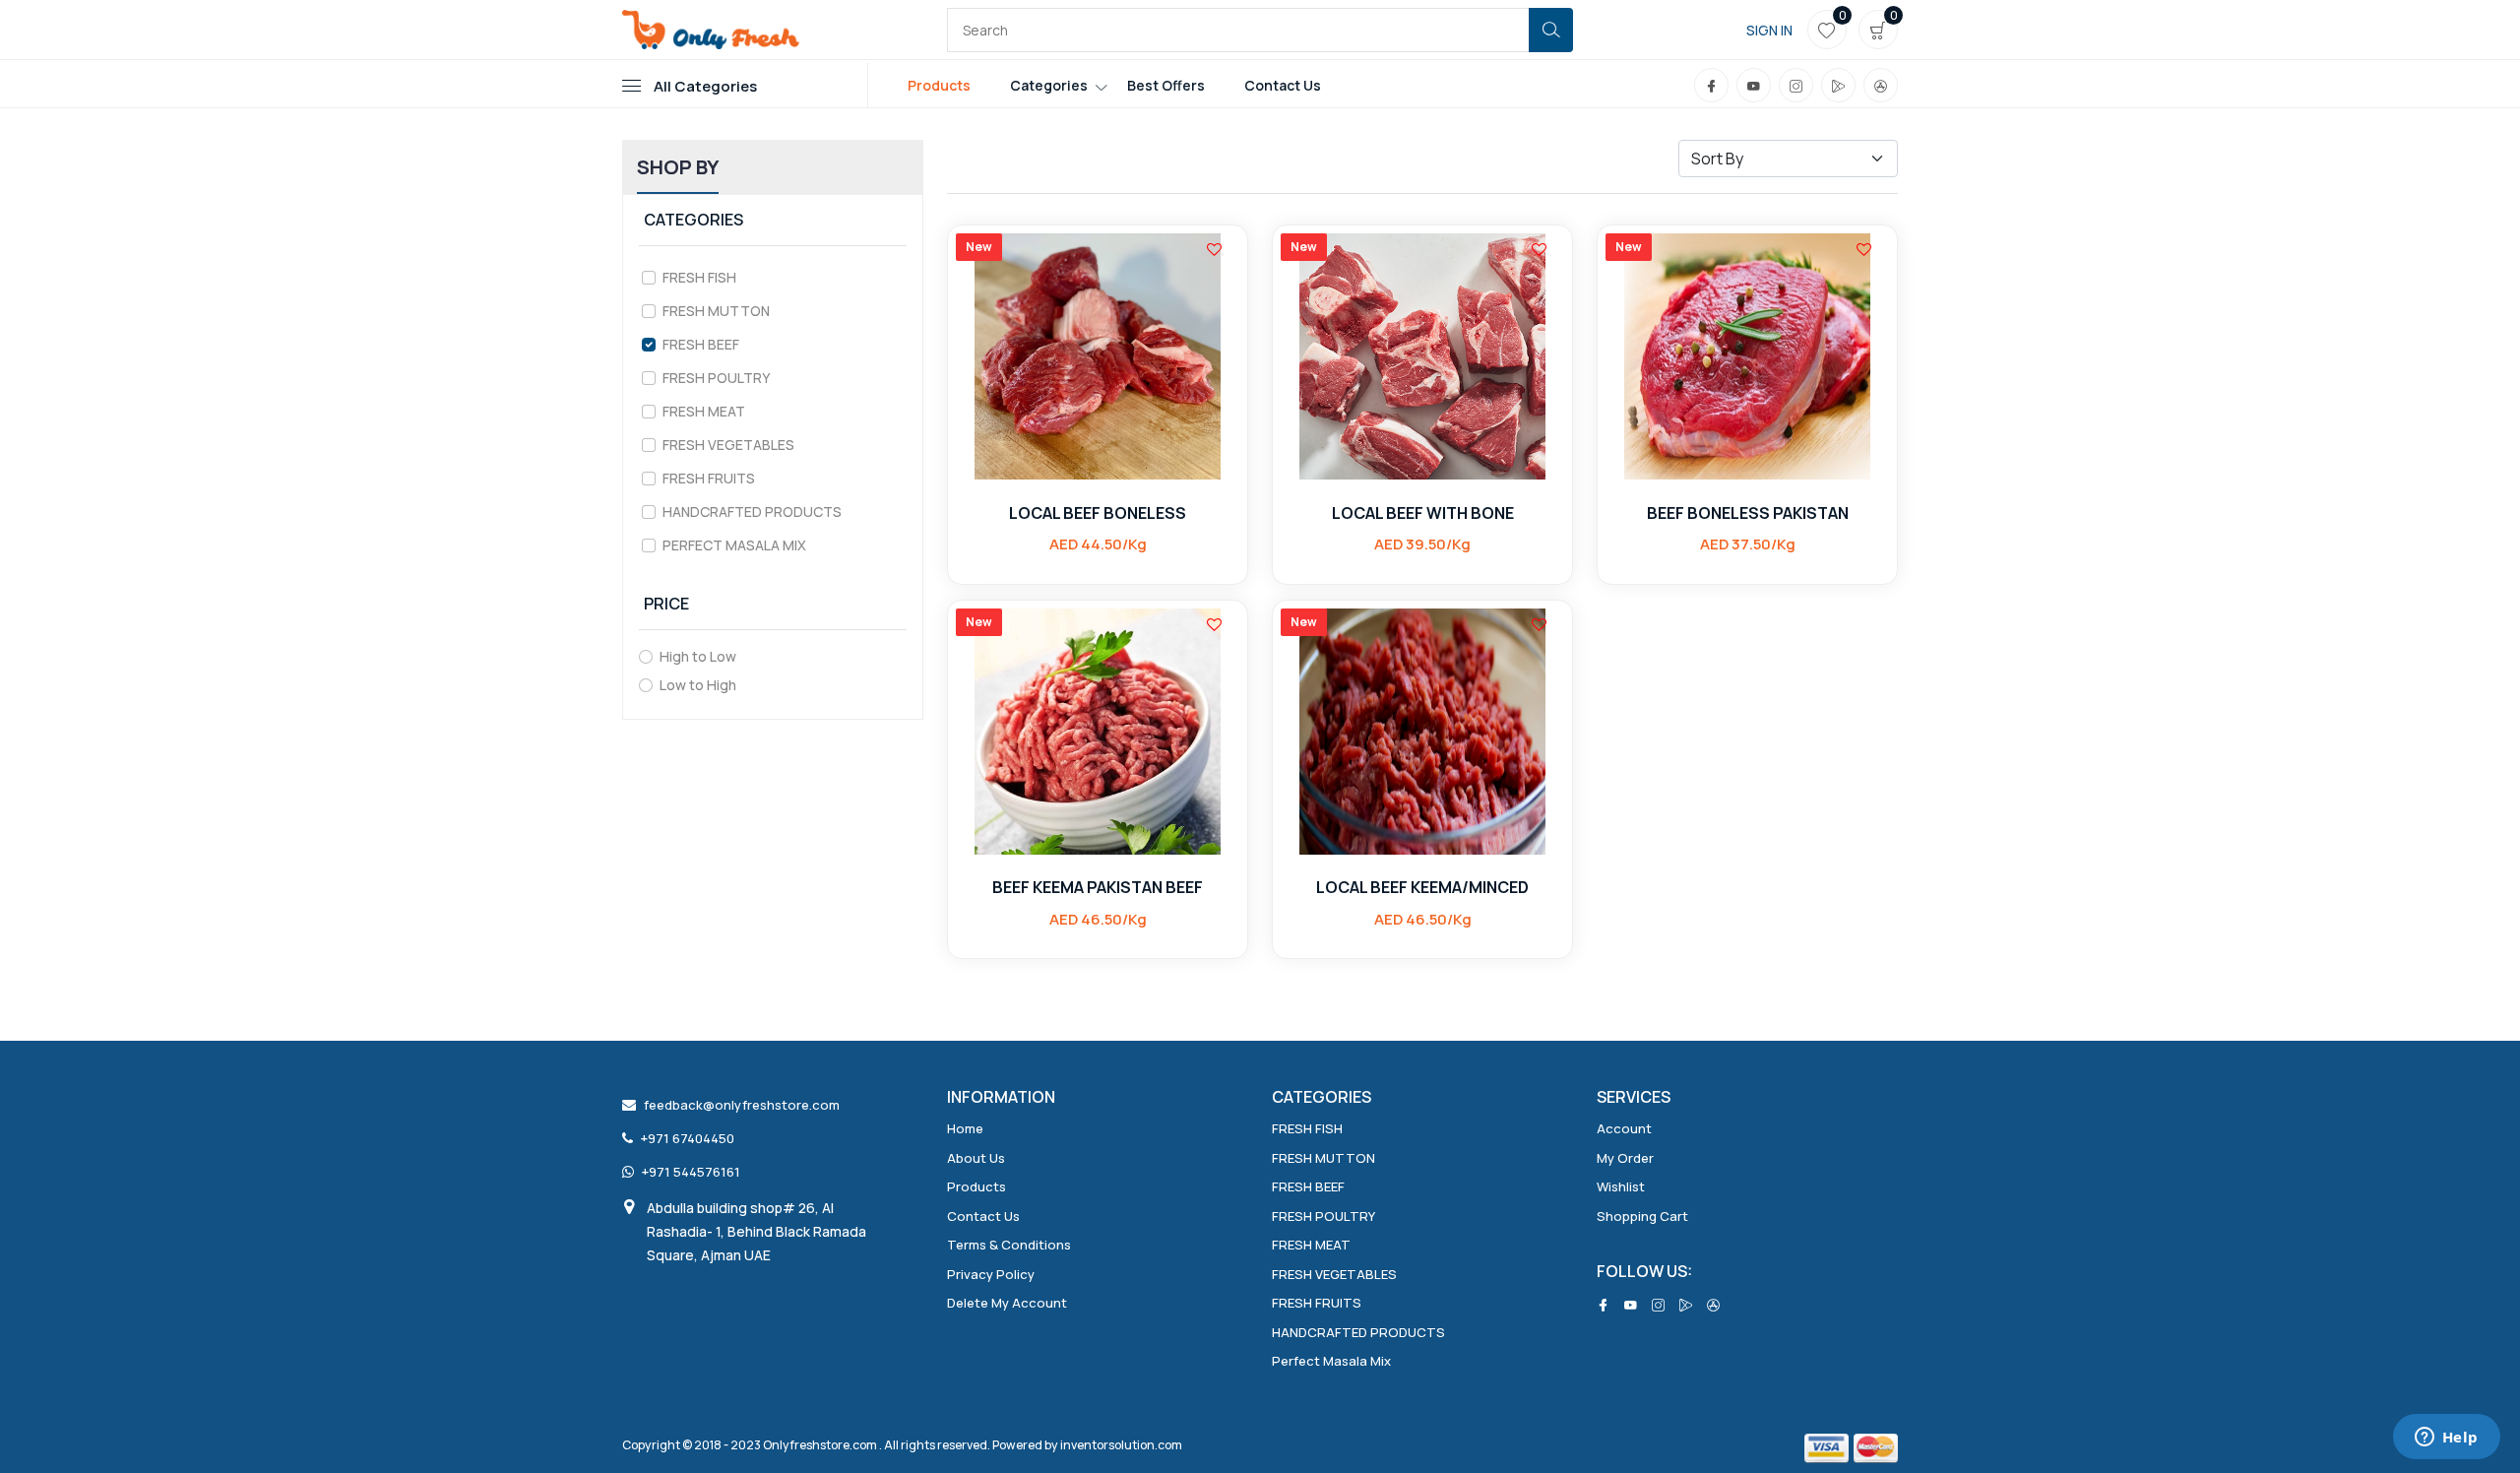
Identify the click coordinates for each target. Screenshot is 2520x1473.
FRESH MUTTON (716, 311)
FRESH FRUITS (709, 478)
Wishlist (1621, 1186)
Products (939, 85)
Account (1624, 1128)
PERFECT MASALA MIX (734, 545)
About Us (976, 1158)
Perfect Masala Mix (1331, 1361)
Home (965, 1128)
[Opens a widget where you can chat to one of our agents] (2446, 1439)
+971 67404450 (688, 1138)
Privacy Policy (991, 1274)
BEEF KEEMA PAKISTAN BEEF (1098, 888)
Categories (1049, 85)
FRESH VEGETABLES (728, 445)
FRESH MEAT (704, 411)
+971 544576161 (691, 1172)
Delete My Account (1007, 1303)
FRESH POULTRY (716, 378)
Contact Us (1283, 85)
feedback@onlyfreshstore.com (742, 1105)
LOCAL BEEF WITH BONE (1423, 513)
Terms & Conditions (1009, 1245)
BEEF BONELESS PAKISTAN (1748, 513)
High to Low (698, 656)
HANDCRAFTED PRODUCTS (752, 512)
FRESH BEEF (701, 344)
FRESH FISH (699, 277)
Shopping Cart (1642, 1216)
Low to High (698, 685)
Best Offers (1166, 85)
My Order (1625, 1158)
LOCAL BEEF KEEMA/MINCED (1422, 888)
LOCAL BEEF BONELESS (1098, 513)
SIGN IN (1769, 30)
